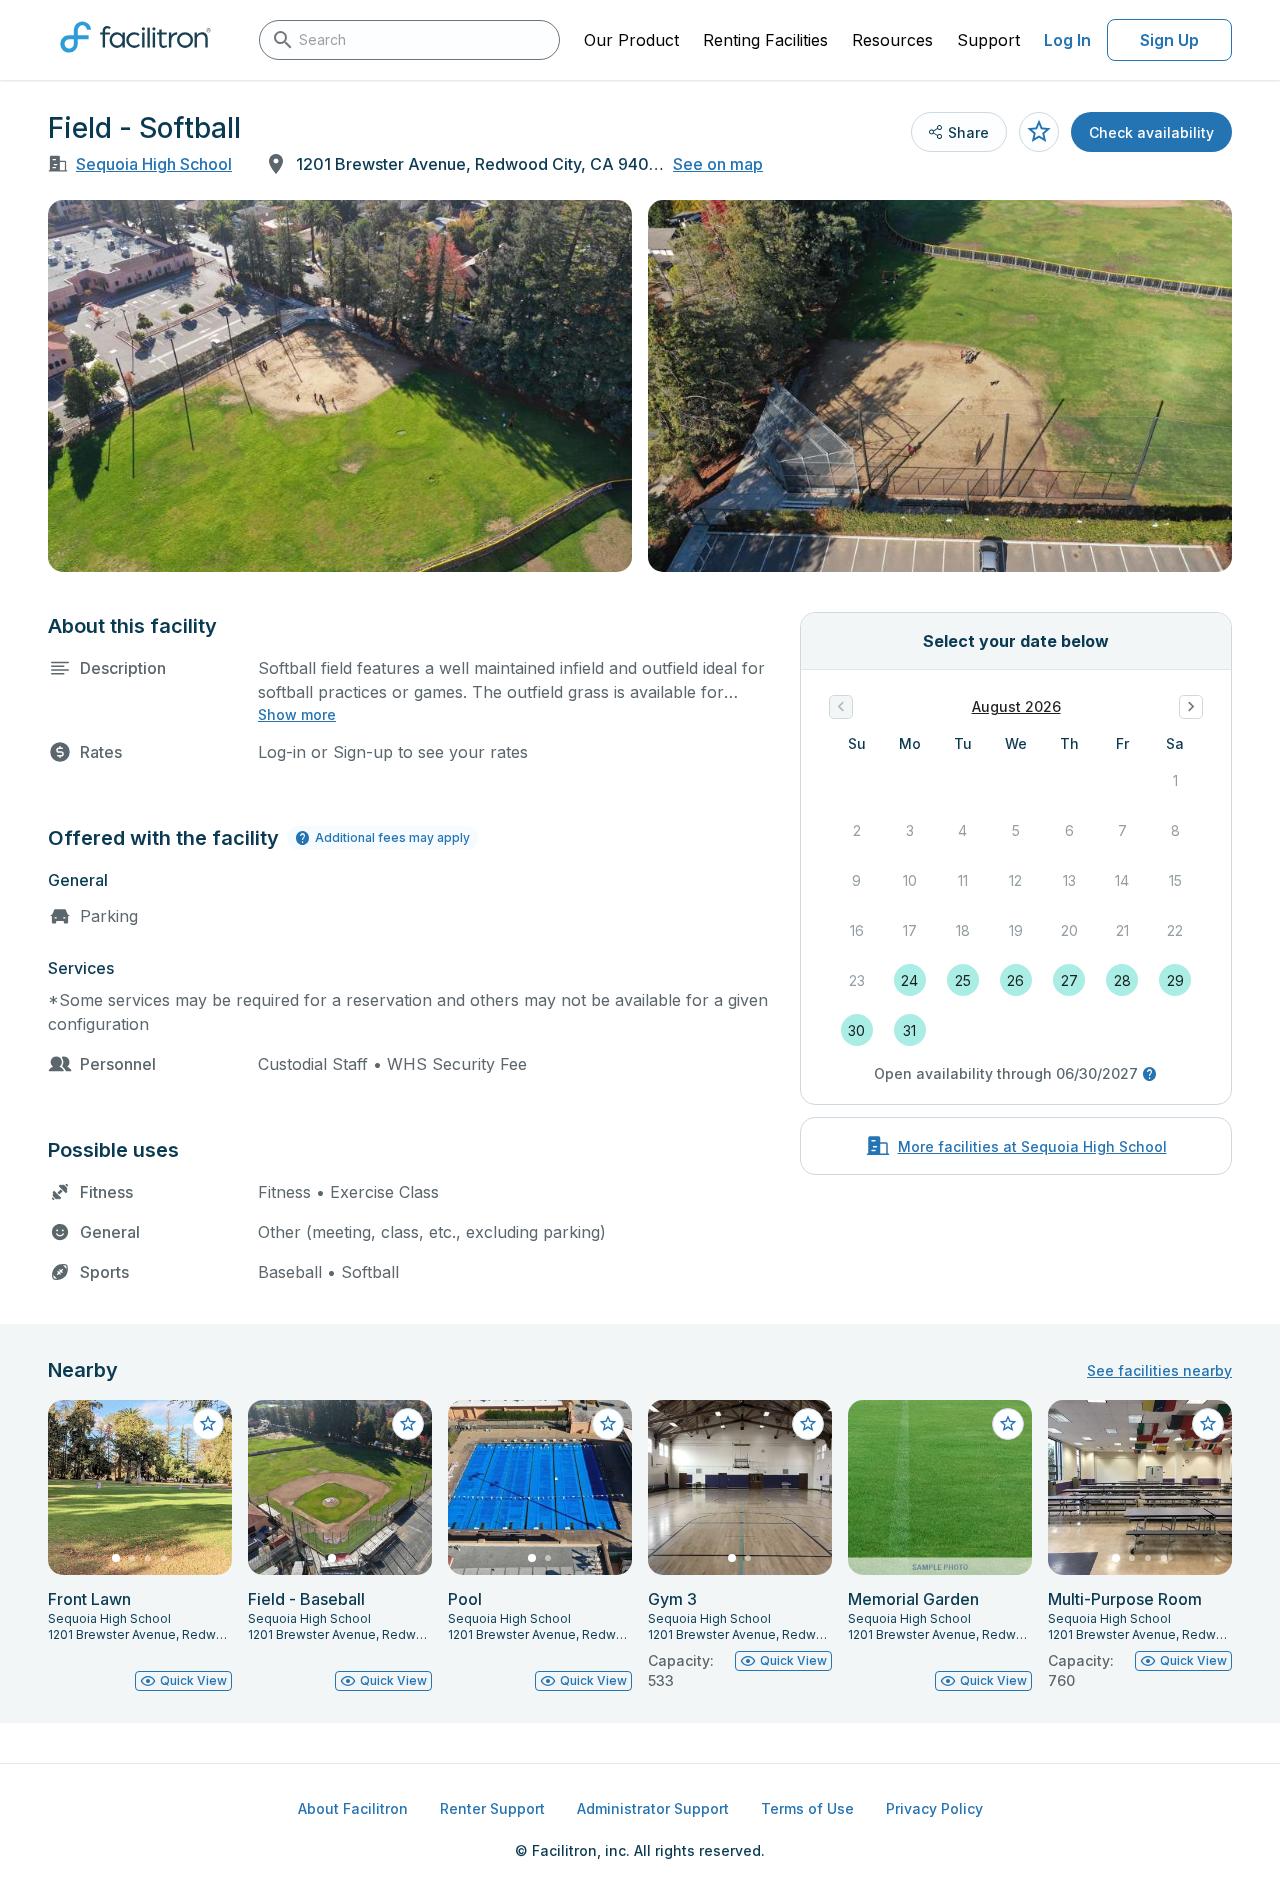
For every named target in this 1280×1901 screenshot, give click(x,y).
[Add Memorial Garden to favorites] (1008, 1424)
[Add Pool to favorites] (608, 1424)
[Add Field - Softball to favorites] (1039, 132)
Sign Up (1169, 40)
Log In (1067, 40)
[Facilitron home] (135, 59)
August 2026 (1016, 706)
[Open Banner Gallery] (340, 386)
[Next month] (1191, 707)
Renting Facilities (765, 40)
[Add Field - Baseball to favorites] (408, 1424)
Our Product (631, 40)
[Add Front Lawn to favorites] (208, 1424)
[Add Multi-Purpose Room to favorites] (1208, 1424)
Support (988, 40)
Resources (892, 40)
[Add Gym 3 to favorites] (808, 1424)
